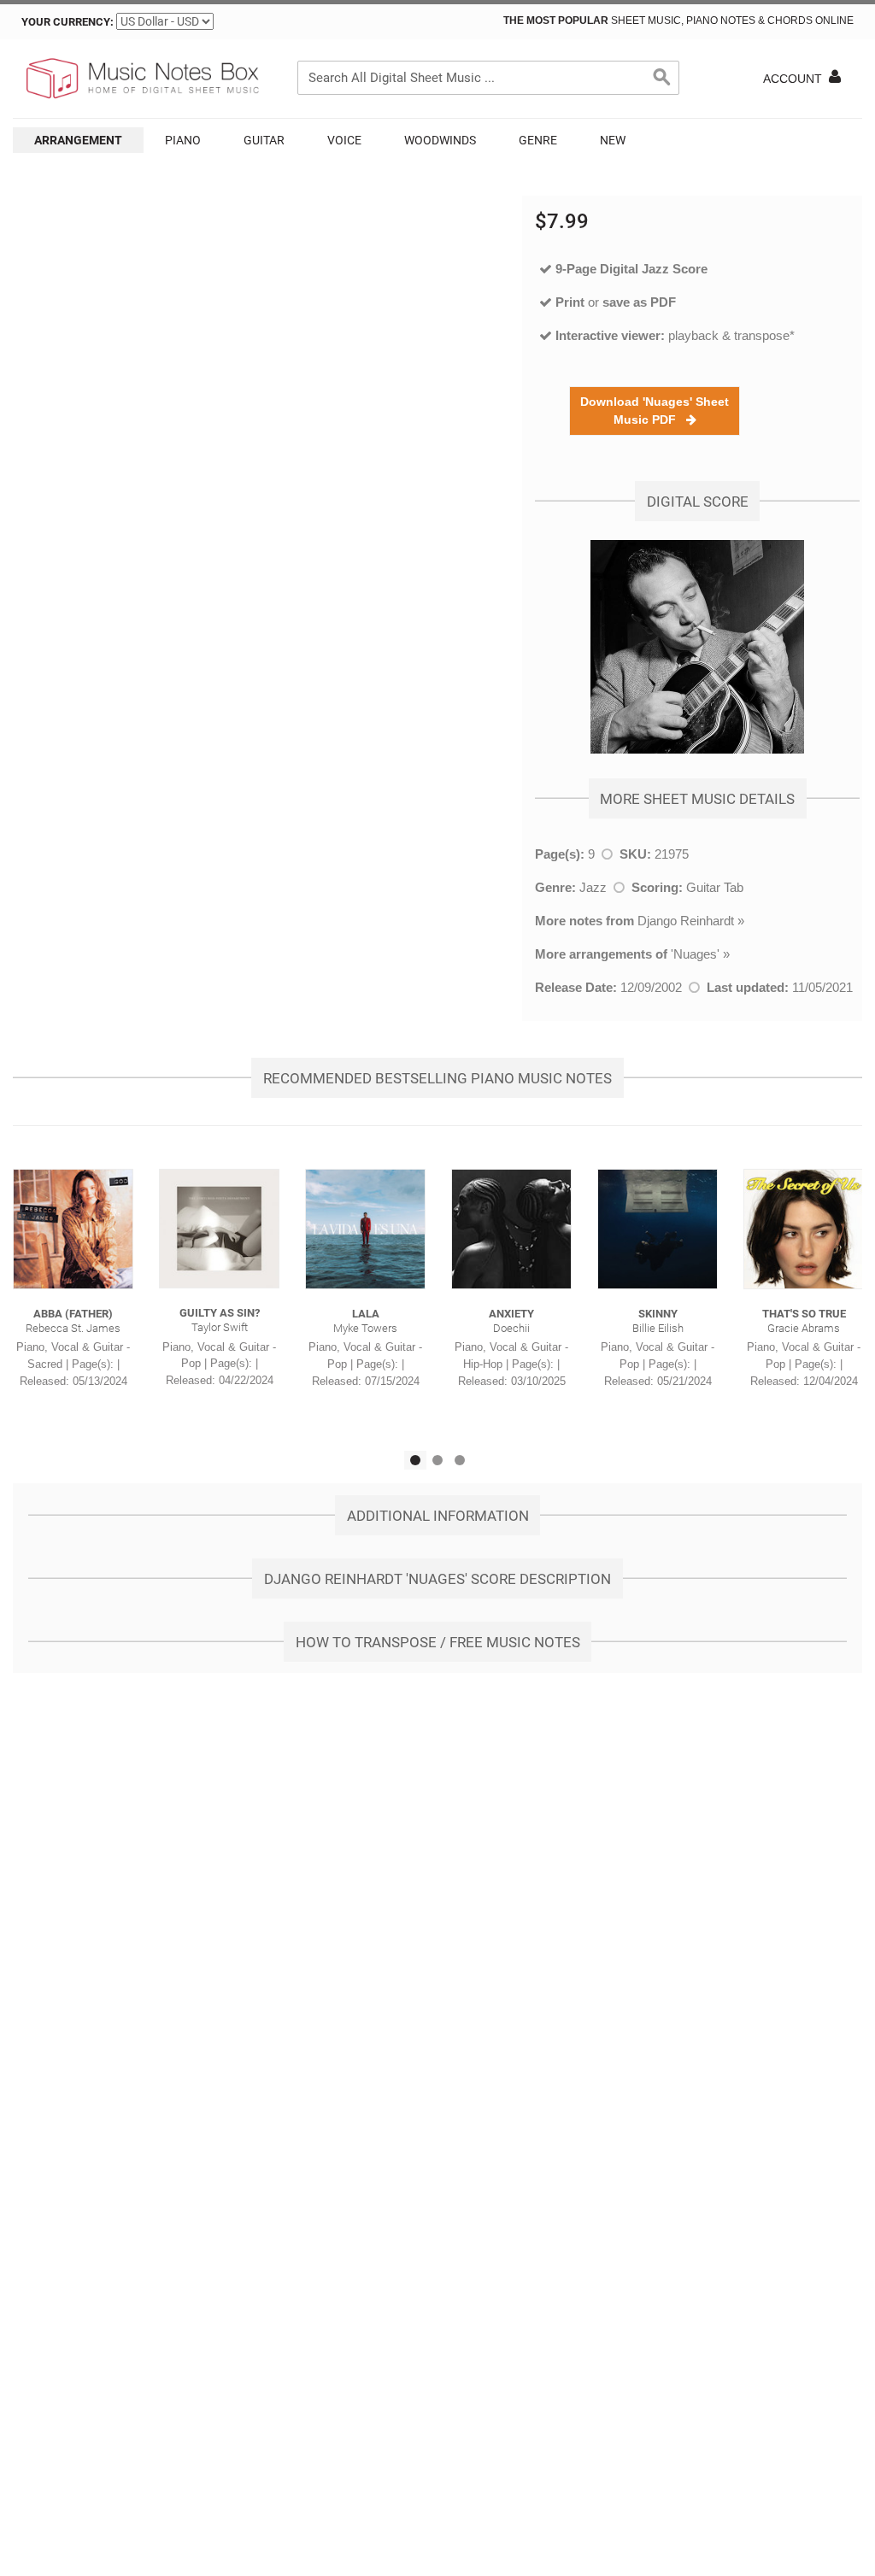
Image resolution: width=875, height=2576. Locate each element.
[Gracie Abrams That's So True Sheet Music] (804, 1229)
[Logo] (141, 79)
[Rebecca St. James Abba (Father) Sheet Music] (73, 1229)
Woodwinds (440, 140)
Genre (538, 140)
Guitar (264, 140)
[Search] (662, 78)
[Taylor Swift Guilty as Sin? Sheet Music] (219, 1229)
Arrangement (78, 140)
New (613, 140)
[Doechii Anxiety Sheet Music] (511, 1229)
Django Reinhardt (686, 921)
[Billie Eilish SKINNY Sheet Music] (658, 1229)
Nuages (695, 954)
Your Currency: (68, 22)
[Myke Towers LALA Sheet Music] (365, 1229)
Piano (183, 140)
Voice (344, 140)
